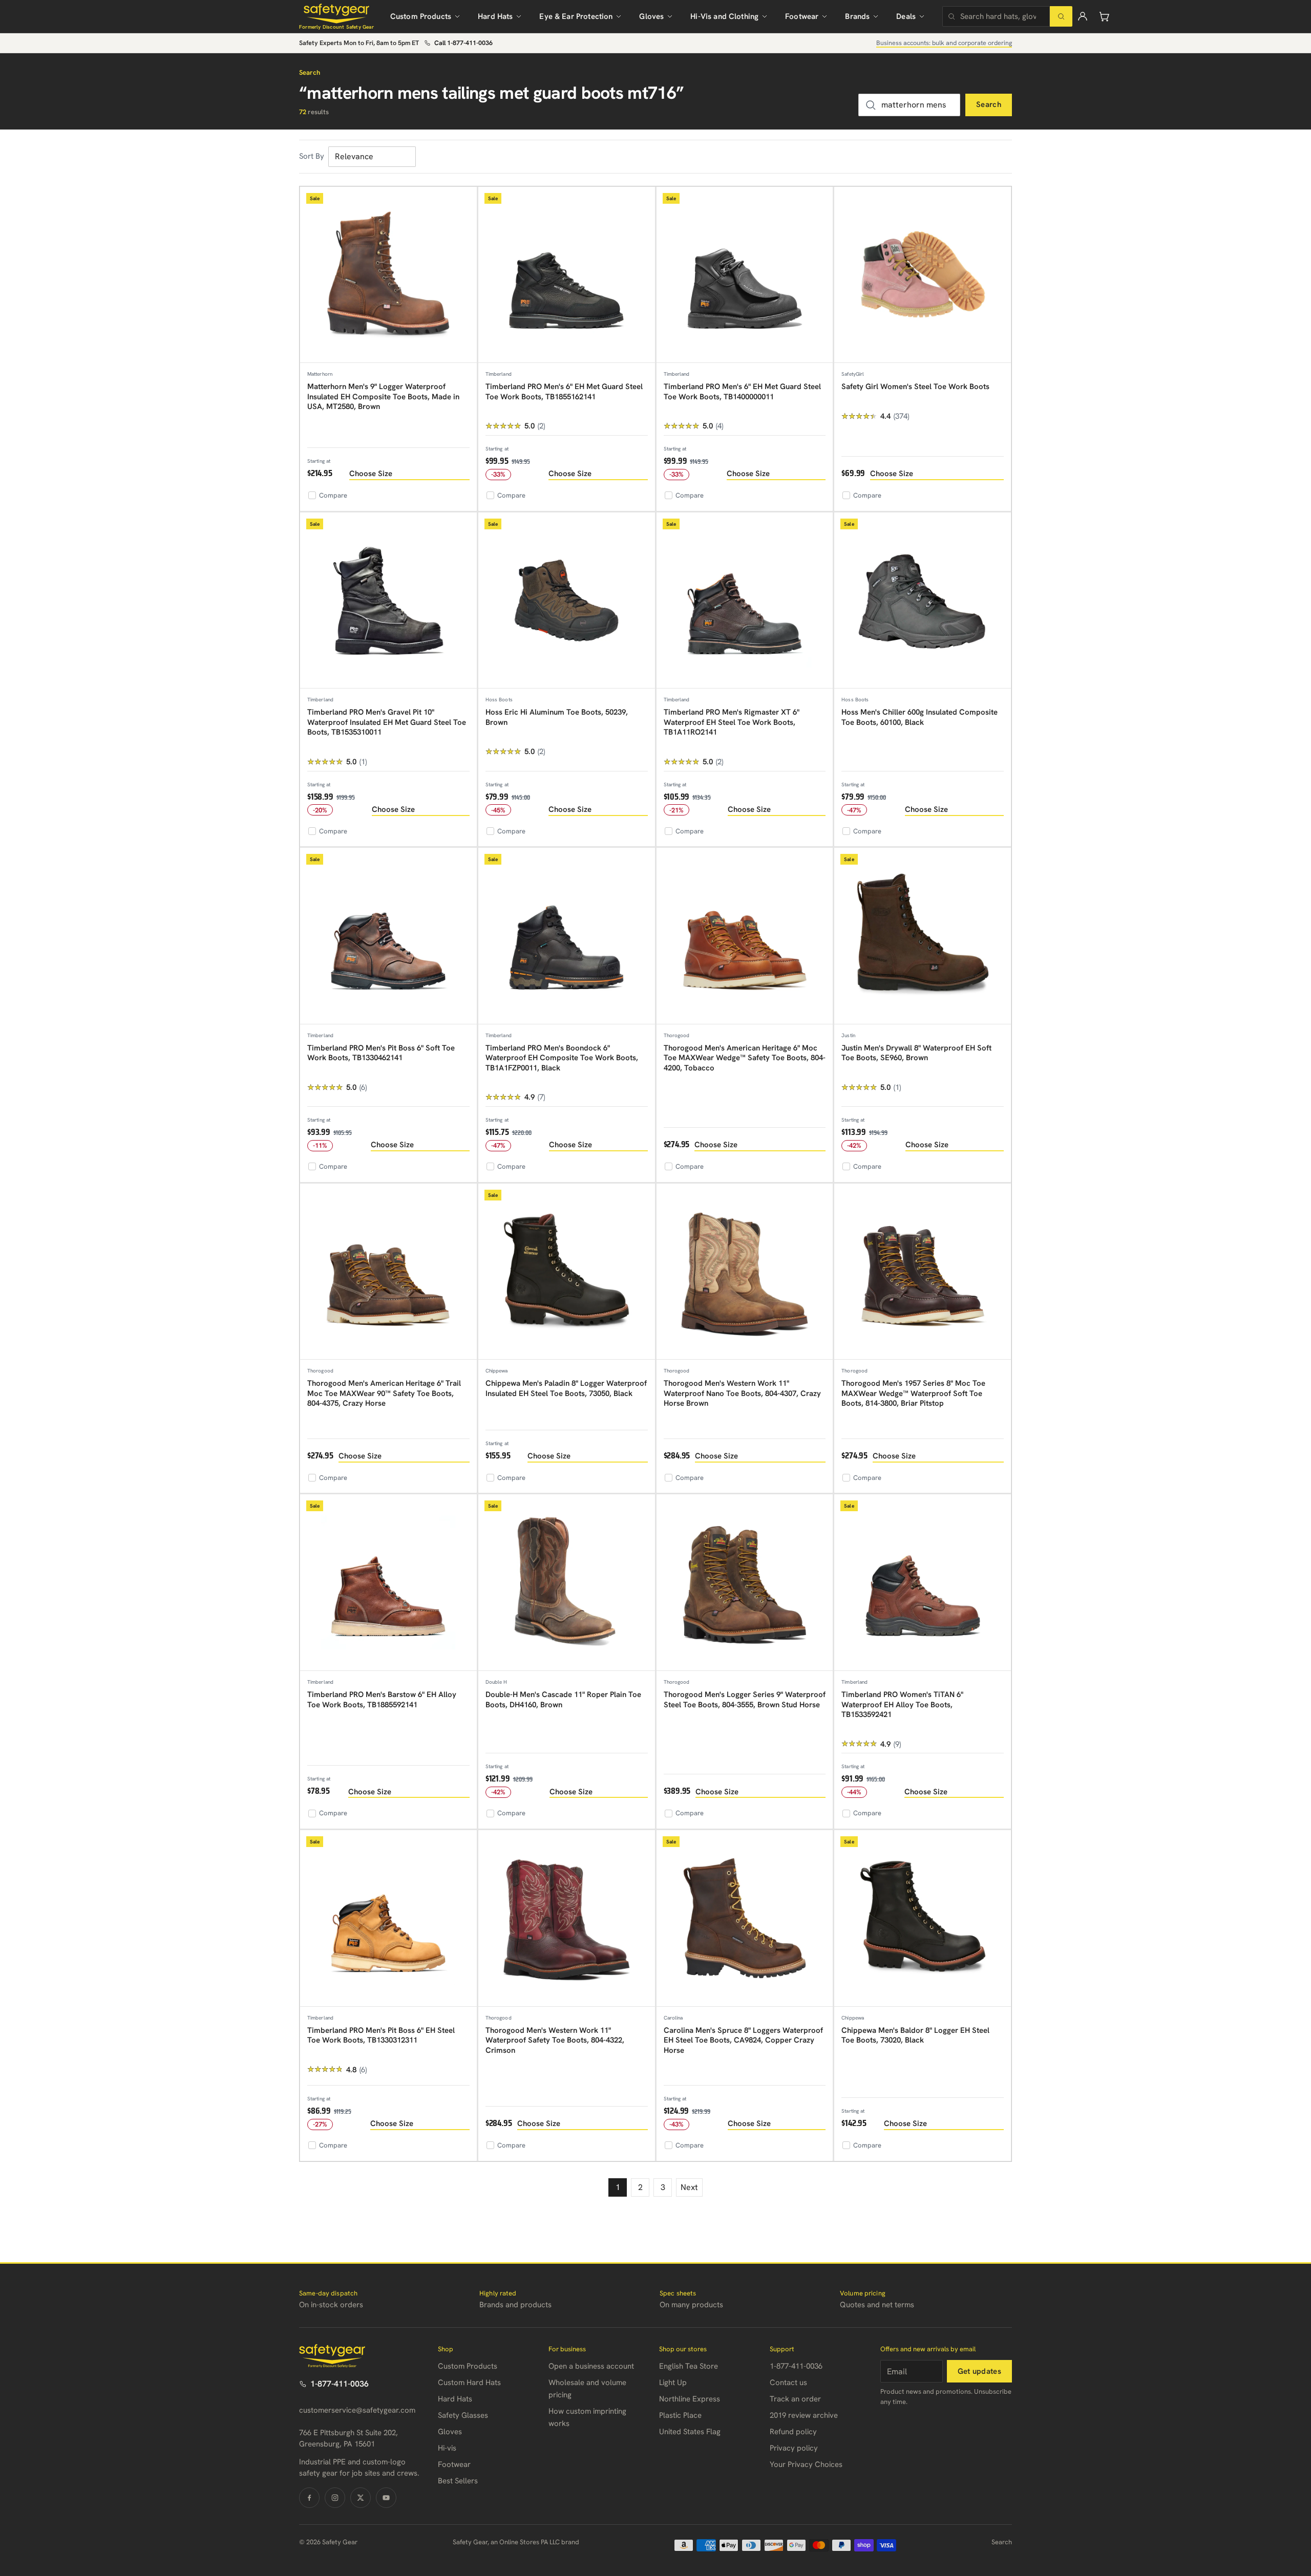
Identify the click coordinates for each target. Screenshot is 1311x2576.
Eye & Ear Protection (576, 16)
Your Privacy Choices (806, 2464)
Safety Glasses (463, 2415)
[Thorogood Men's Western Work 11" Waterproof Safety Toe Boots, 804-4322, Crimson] (567, 1918)
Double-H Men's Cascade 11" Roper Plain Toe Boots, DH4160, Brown (563, 1700)
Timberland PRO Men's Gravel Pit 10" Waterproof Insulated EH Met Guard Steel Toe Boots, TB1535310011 (387, 722)
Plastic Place (680, 2415)
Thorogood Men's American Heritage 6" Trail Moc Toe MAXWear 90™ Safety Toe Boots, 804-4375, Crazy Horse (384, 1393)
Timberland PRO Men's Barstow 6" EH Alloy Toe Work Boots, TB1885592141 (382, 1700)
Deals (906, 16)
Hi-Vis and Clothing (724, 16)
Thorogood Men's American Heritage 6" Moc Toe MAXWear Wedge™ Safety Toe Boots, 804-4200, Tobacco (745, 1058)
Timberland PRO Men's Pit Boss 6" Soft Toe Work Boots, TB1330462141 (381, 1053)
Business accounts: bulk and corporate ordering (944, 43)
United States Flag (690, 2432)
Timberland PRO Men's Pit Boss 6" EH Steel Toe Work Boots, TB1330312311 (381, 2035)
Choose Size (371, 474)
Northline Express (690, 2399)
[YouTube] (386, 2498)
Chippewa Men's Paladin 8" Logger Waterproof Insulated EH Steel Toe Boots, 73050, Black (566, 1388)
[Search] (1061, 16)
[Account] (1083, 16)
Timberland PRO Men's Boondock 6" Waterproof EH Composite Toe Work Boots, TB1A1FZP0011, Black (562, 1058)
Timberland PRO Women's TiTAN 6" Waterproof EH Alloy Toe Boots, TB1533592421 (902, 1704)
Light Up (673, 2382)
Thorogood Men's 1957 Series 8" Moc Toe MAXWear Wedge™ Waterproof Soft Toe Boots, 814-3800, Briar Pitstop (913, 1393)
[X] (361, 2498)
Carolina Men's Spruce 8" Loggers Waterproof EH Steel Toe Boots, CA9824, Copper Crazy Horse (743, 2040)
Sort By (312, 156)
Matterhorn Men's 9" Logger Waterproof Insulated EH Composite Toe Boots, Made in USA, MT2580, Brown (383, 396)
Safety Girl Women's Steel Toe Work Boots (915, 387)
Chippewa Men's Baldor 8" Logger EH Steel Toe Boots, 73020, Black (915, 2035)
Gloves (651, 16)
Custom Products (421, 16)
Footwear (802, 16)
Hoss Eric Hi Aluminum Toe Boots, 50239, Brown (557, 717)
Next (689, 2187)
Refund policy (793, 2432)
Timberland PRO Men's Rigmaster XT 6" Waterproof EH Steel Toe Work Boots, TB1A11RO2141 (732, 722)
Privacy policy (794, 2448)
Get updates (979, 2371)
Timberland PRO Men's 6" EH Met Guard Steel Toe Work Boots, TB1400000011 (742, 392)
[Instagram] (335, 2498)
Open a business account (591, 2366)
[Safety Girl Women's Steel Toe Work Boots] (923, 275)
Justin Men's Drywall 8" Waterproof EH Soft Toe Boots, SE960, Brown (916, 1053)
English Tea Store (689, 2366)
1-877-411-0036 (340, 2384)
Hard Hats (495, 16)
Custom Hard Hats (469, 2382)
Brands (857, 16)
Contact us (788, 2382)
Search (989, 104)
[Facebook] (309, 2498)
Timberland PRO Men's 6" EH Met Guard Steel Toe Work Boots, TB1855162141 (564, 392)
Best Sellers (458, 2481)
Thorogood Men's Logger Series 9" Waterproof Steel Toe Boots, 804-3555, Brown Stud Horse (745, 1700)
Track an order (795, 2399)
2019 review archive (804, 2415)
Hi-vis (447, 2448)
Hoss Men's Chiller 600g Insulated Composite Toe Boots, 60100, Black (919, 717)
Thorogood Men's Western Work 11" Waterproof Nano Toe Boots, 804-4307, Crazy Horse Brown (742, 1393)
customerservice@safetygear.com (357, 2410)
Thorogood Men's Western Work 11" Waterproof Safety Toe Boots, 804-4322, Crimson (555, 2040)
